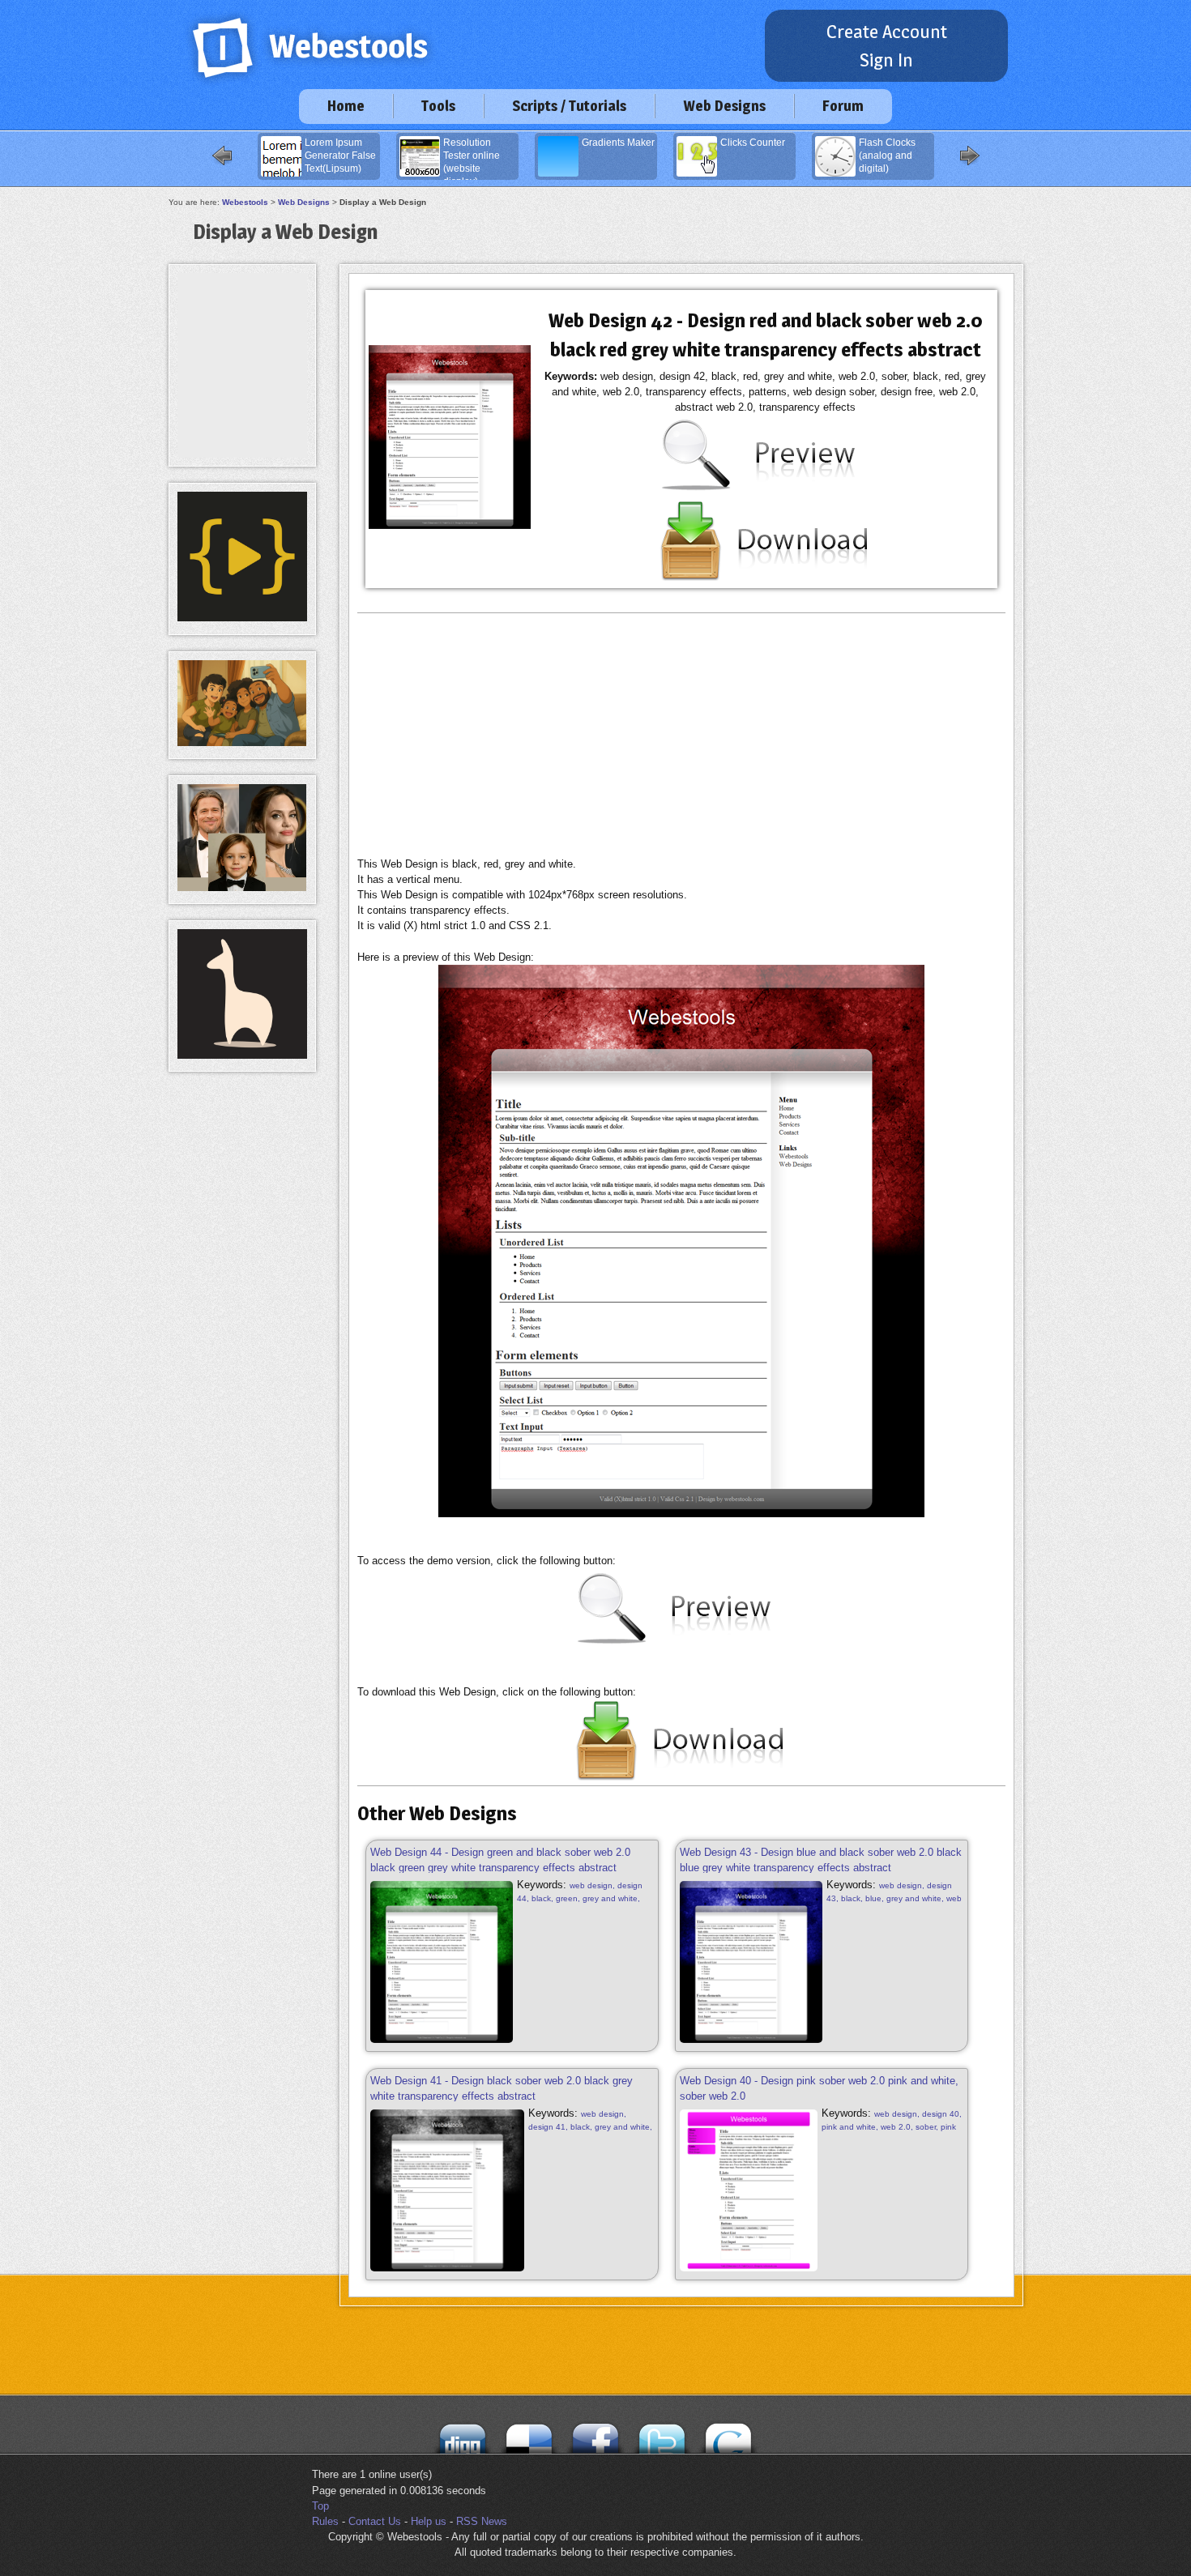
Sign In (886, 60)
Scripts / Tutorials (569, 106)
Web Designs (724, 106)
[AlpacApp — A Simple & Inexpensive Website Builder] (242, 1055)
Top (320, 2506)
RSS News (482, 2521)
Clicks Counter (753, 143)
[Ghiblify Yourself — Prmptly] (242, 742)
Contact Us (375, 2521)
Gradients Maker (618, 143)
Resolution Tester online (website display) (472, 159)
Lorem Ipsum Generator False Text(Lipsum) (340, 156)
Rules (325, 2521)
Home (346, 106)
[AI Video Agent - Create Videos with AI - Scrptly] (242, 618)
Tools (438, 106)
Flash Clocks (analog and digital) (887, 156)
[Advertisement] (681, 735)
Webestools (245, 202)
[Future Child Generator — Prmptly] (242, 887)
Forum (843, 106)
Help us (429, 2521)
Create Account (887, 32)
